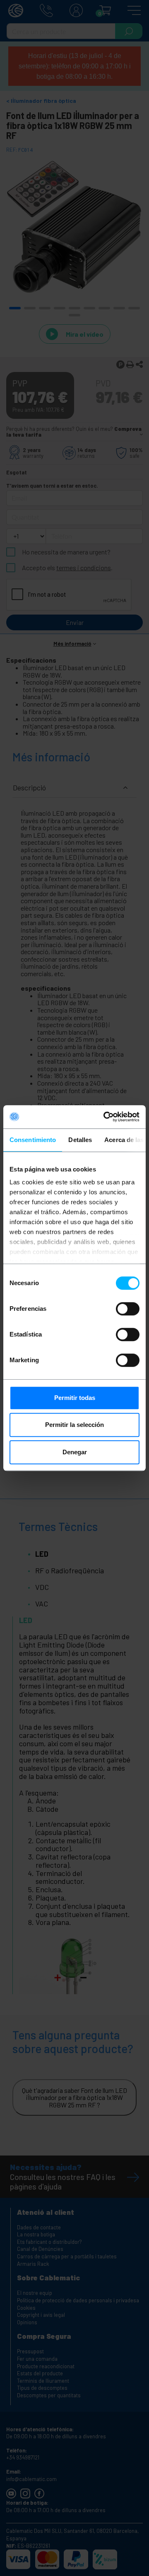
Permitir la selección (74, 1425)
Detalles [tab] (80, 1140)
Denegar (75, 1452)
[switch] (128, 1309)
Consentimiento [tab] (33, 1140)
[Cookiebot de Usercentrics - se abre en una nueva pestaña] (105, 1117)
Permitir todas (75, 1398)
